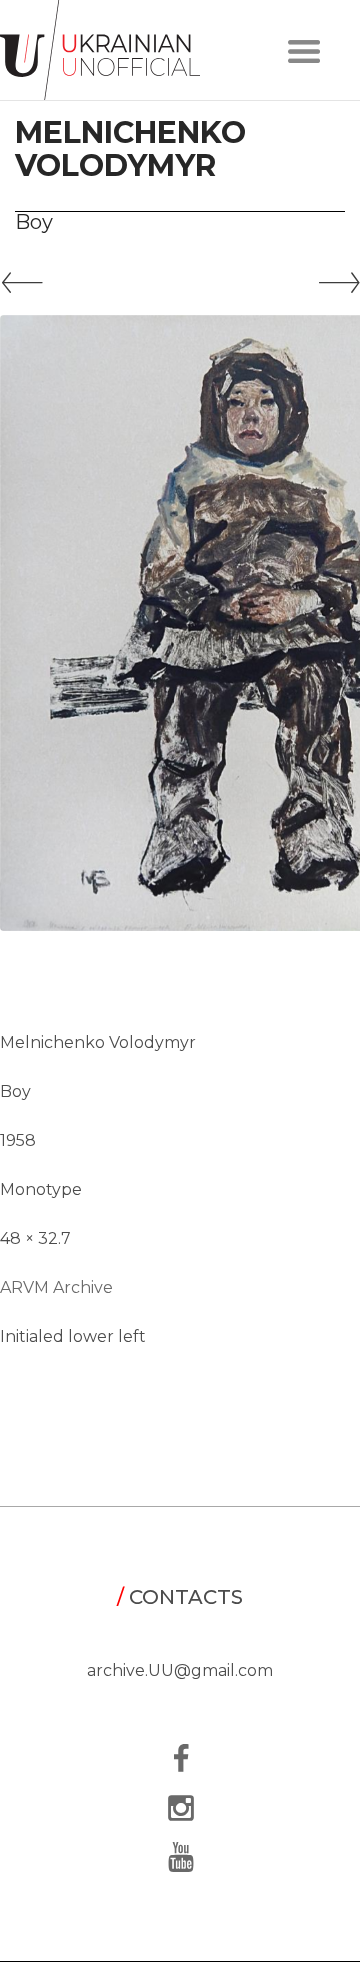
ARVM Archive (56, 1287)
